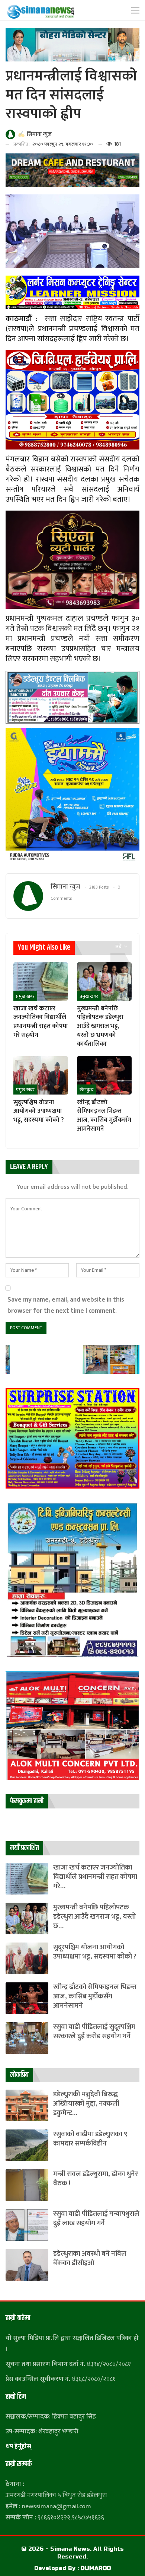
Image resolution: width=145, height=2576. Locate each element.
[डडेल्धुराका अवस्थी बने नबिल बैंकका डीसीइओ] (27, 2265)
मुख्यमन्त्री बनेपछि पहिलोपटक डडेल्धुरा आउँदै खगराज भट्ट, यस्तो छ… (94, 1917)
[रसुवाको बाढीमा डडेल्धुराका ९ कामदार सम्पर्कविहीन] (27, 2145)
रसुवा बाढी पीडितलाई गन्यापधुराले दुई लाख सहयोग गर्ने (96, 2218)
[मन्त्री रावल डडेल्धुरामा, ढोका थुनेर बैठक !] (27, 2185)
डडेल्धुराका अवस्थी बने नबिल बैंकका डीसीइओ (90, 2258)
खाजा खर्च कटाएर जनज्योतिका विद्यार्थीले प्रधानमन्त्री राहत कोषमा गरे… (95, 1877)
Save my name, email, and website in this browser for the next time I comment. (66, 1305)
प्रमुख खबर (25, 996)
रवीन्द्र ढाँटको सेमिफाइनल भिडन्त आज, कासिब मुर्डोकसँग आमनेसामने (95, 1996)
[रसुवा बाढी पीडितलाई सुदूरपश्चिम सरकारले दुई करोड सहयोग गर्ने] (27, 2038)
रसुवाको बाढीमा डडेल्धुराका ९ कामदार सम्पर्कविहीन (90, 2139)
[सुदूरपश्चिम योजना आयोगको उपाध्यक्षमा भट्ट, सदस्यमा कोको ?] (41, 1075)
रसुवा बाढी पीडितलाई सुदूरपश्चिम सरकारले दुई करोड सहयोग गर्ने (94, 2032)
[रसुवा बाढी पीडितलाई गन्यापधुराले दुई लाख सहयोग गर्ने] (27, 2225)
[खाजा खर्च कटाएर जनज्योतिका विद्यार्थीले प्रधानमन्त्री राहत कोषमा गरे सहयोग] (41, 982)
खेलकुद (86, 1090)
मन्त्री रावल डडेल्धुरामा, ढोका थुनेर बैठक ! (96, 2179)
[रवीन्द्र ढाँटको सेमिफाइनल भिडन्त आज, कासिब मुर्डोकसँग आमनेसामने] (104, 1075)
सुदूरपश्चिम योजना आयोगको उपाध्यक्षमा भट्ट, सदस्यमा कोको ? (95, 1952)
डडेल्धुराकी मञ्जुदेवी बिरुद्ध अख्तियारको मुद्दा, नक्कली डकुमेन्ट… (86, 2104)
